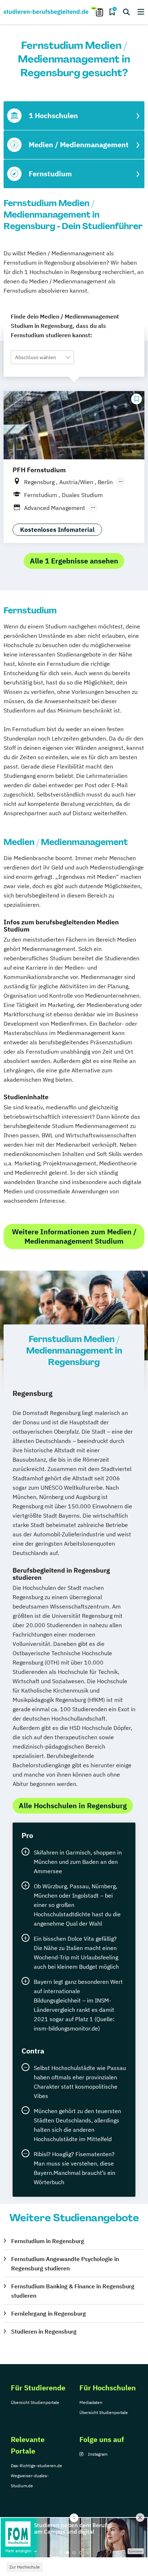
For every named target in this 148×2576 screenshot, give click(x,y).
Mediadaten (91, 2402)
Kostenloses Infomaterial (57, 530)
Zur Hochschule (25, 2567)
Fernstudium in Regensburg (48, 2241)
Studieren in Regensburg (44, 2331)
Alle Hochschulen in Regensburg (73, 1805)
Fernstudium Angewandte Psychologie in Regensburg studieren (65, 2264)
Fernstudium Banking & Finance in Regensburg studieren (73, 2291)
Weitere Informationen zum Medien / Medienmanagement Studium (74, 1236)
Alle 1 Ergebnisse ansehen (74, 561)
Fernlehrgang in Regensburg (48, 2313)
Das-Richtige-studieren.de (36, 2466)
